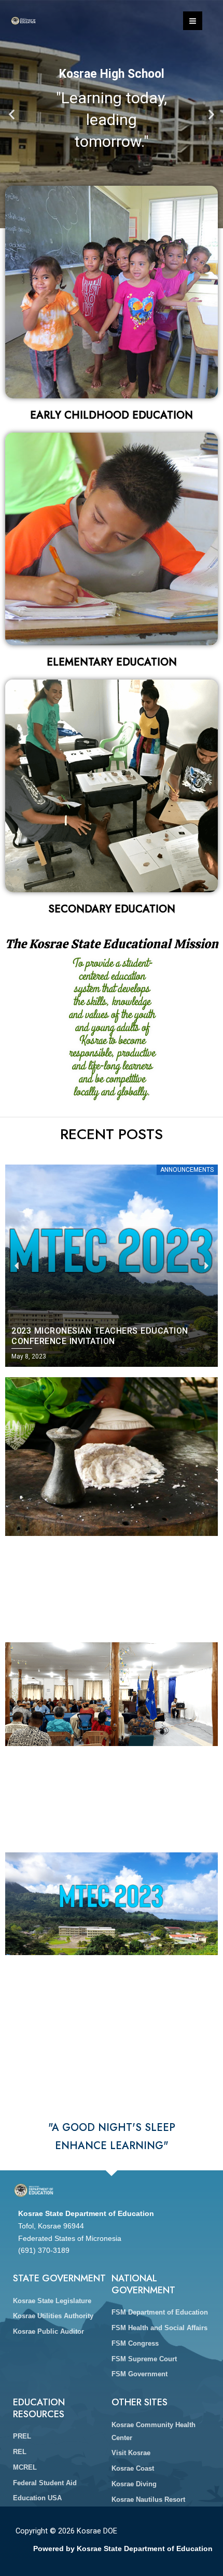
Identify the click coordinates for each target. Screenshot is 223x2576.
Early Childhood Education (112, 415)
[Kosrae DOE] (23, 21)
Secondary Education (112, 909)
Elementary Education (112, 662)
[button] (12, 114)
